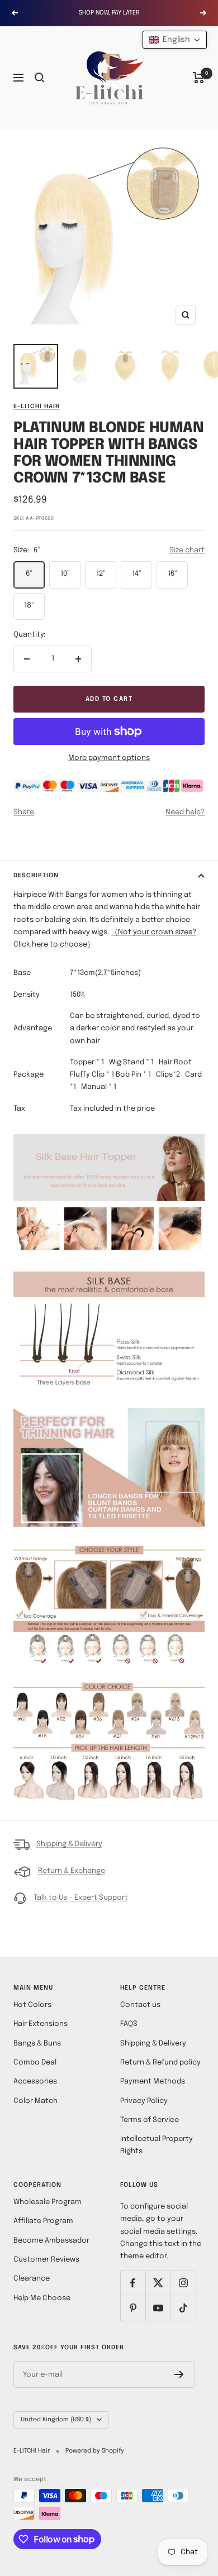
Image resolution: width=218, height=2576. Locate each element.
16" (172, 574)
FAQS (129, 2024)
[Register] (179, 2374)
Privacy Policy (144, 2101)
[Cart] (199, 78)
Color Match (35, 2101)
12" (101, 574)
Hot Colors (32, 2005)
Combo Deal (35, 2063)
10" (65, 574)
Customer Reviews (46, 2260)
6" (29, 574)
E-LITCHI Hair (37, 407)
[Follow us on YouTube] (158, 2308)
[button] (175, 40)
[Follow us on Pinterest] (133, 2308)
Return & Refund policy (160, 2063)
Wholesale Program (48, 2202)
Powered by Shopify (95, 2451)
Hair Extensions (41, 2024)
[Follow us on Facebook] (133, 2283)
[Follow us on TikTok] (183, 2308)
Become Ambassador (51, 2241)
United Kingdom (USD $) (56, 2420)
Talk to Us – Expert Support (81, 1898)
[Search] (40, 78)
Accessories (35, 2082)
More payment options (109, 758)
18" (29, 606)
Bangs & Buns (37, 2044)
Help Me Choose (42, 2298)
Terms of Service (150, 2120)
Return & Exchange (72, 1871)
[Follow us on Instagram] (183, 2283)
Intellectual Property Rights (157, 2145)
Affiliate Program (43, 2221)
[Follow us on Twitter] (158, 2283)
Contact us (140, 2005)
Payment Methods (153, 2082)
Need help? (185, 812)
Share (24, 812)
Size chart (187, 550)
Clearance (32, 2279)
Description (36, 876)
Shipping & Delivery (69, 1844)
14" (137, 574)
